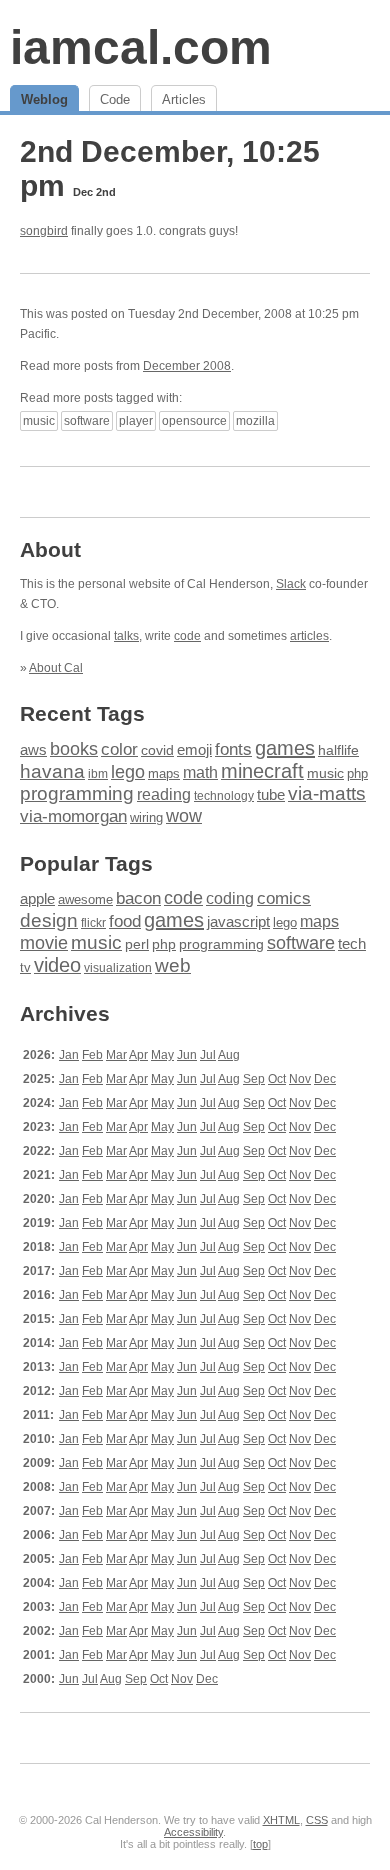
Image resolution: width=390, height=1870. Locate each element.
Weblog (44, 99)
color (119, 749)
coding (230, 898)
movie (44, 942)
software (87, 421)
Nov (300, 1079)
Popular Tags (86, 863)
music (39, 421)
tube (271, 794)
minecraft (262, 771)
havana (52, 771)
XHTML (281, 1820)
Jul (208, 1055)
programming (77, 793)
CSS (317, 1820)
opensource (194, 421)
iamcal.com (141, 47)
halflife (338, 750)
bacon (138, 898)
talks (126, 636)
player (136, 421)
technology (224, 796)
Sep (254, 1079)
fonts (233, 749)
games (285, 748)
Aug (229, 1055)
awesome (85, 899)
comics (284, 898)
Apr (138, 1055)
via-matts (327, 793)
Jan (69, 1055)
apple (37, 898)
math (200, 772)
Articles (184, 99)
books (74, 748)
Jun (187, 1055)
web (173, 965)
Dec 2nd (94, 192)
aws (33, 750)
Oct (277, 1079)
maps (164, 773)
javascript (238, 921)
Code (115, 99)
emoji (194, 749)
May (162, 1055)
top (260, 1844)
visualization (118, 968)
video (57, 965)
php (357, 773)
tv (25, 968)
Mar (116, 1055)
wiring (146, 818)
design (49, 920)
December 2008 (187, 366)
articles (309, 636)
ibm (98, 774)
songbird (44, 231)
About (50, 549)
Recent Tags (82, 713)
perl (137, 944)
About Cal (56, 668)
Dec (325, 1079)
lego (128, 772)
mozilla (255, 421)
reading (164, 794)
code (187, 636)
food (125, 921)
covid (157, 750)
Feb (92, 1055)
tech (352, 944)
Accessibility (193, 1832)
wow (184, 816)
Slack (291, 584)
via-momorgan (73, 816)
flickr (93, 923)
